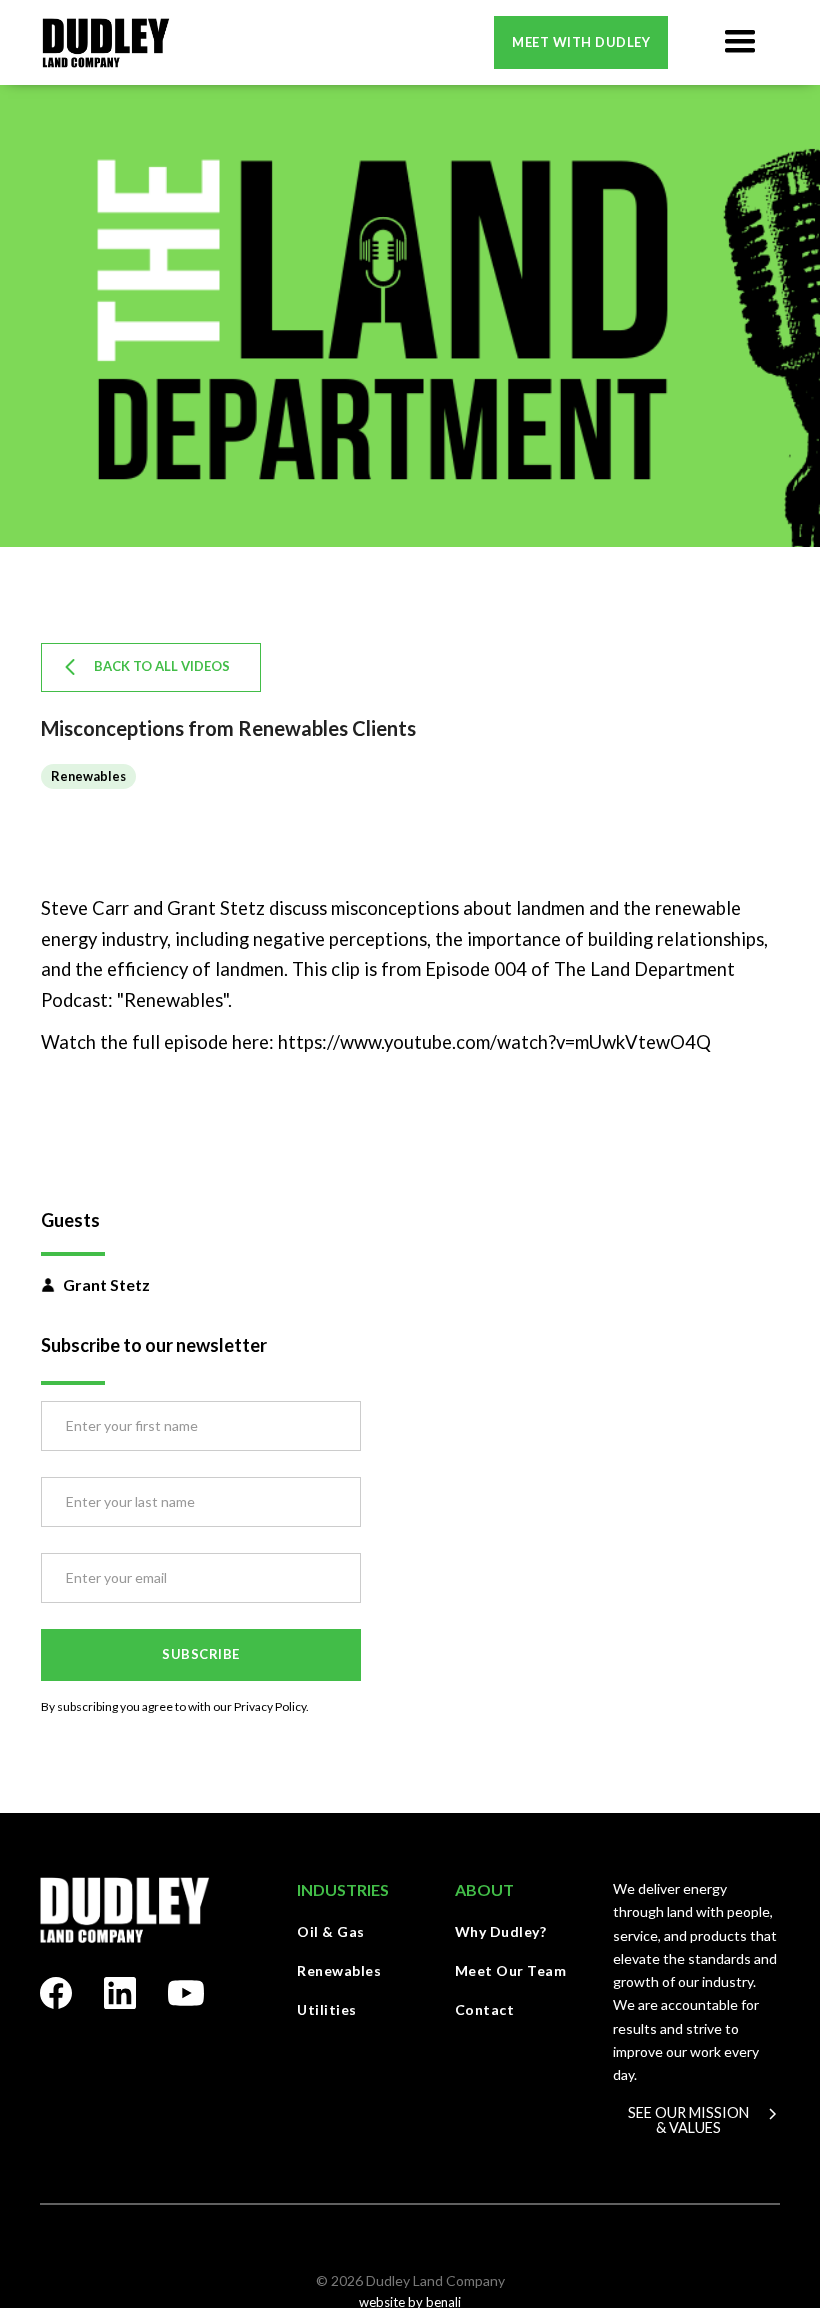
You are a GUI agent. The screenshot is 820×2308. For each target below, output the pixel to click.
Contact (485, 2009)
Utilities (327, 2009)
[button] (740, 42)
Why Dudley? (501, 1931)
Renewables (339, 1970)
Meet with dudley (581, 42)
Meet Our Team (511, 1970)
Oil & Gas (331, 1931)
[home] (105, 42)
